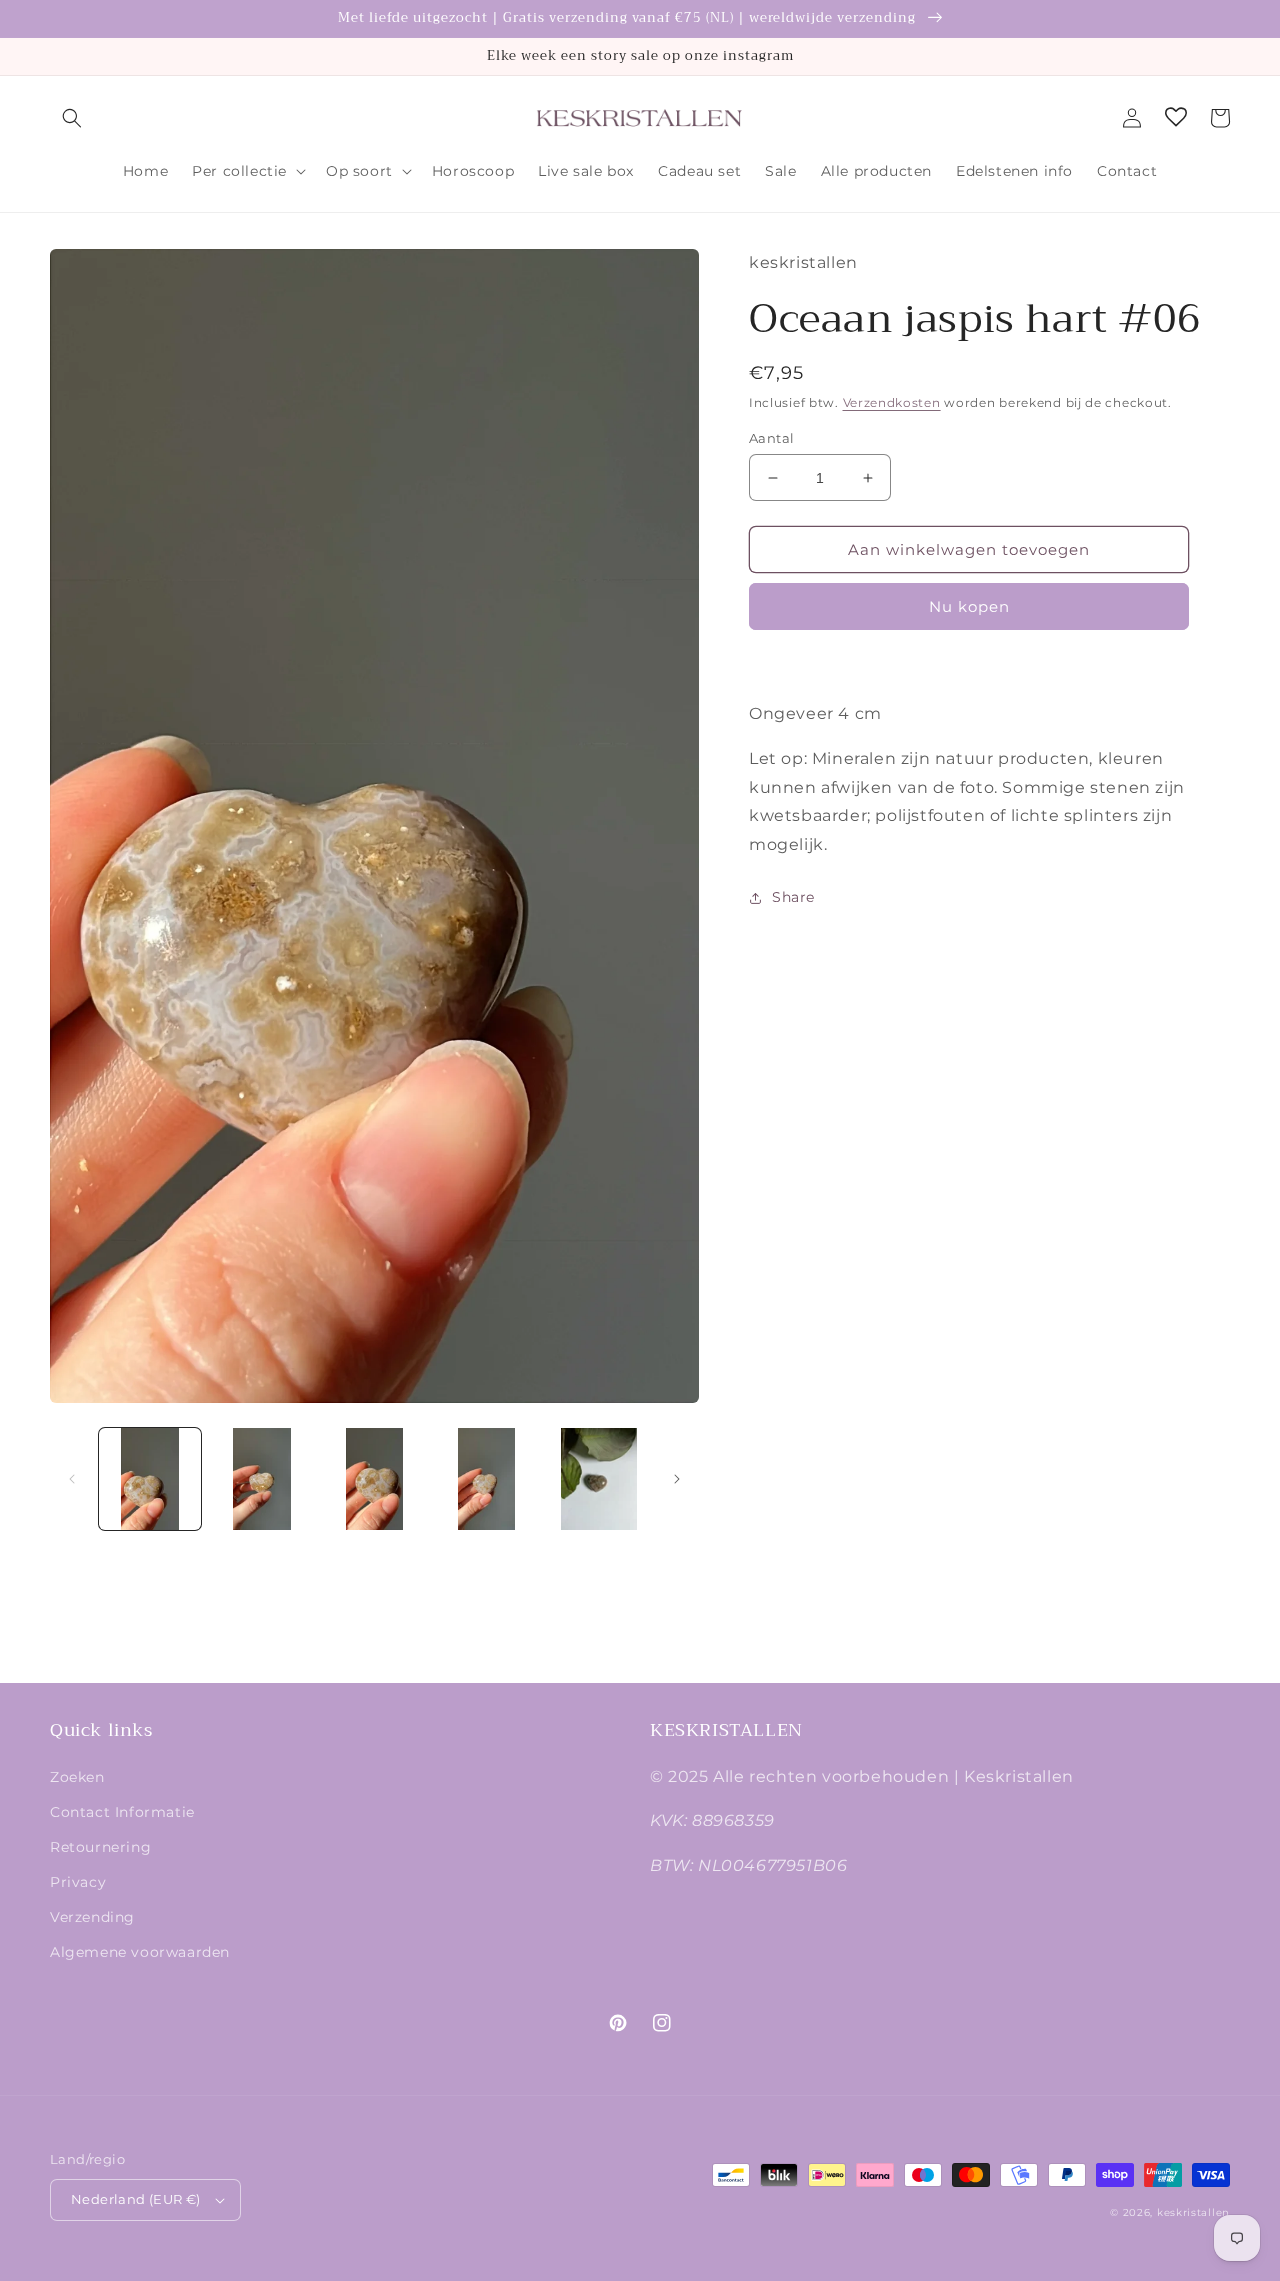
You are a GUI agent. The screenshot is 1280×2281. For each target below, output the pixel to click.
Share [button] (793, 897)
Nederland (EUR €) (136, 2199)
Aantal (771, 438)
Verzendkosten (892, 402)
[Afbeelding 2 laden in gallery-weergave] (262, 1479)
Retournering (100, 1847)
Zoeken (77, 1777)
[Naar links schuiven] (72, 1479)
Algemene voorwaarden (140, 1952)
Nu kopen (969, 606)
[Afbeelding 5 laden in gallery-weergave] (599, 1479)
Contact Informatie (122, 1812)
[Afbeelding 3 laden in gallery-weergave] (374, 1479)
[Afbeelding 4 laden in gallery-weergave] (487, 1479)
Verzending (92, 1917)
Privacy (78, 1882)
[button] (72, 118)
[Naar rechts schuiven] (677, 1479)
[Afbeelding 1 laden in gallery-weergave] (150, 1479)
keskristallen (1193, 2212)
